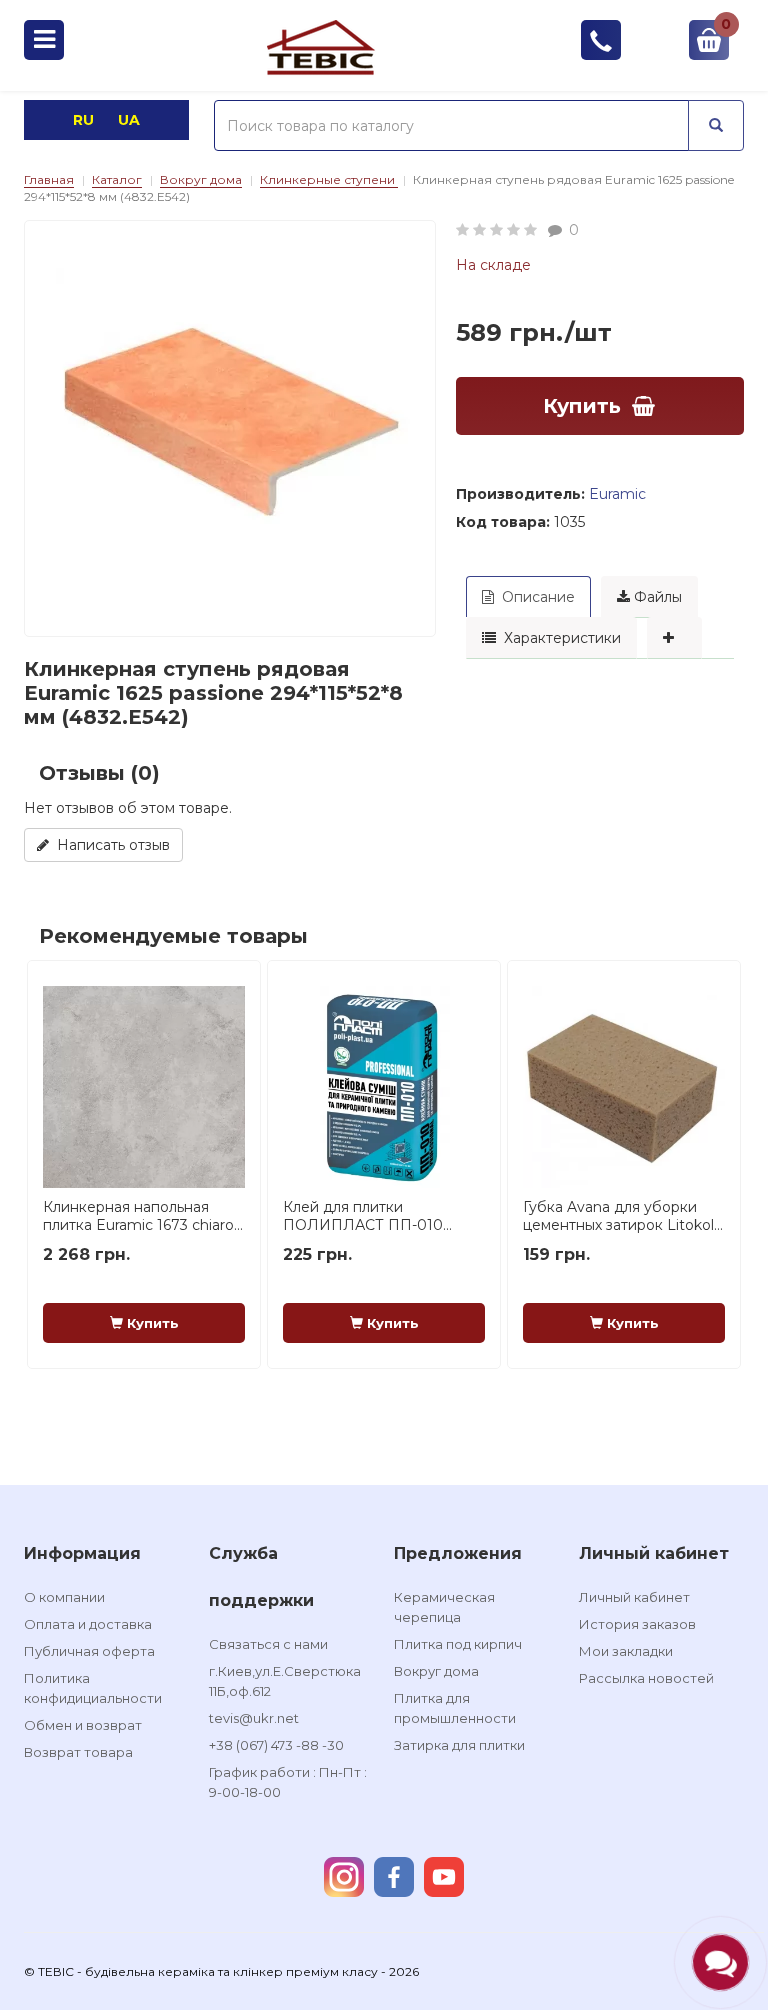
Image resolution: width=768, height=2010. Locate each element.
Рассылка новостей (646, 1678)
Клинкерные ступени (329, 179)
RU (85, 120)
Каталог (117, 179)
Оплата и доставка (88, 1624)
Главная (49, 179)
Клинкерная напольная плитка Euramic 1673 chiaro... (143, 1216)
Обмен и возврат (83, 1725)
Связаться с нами (268, 1644)
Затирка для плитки (459, 1745)
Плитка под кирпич (458, 1644)
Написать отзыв (109, 845)
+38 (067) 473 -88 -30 (276, 1745)
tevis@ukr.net (254, 1718)
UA (129, 120)
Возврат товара (78, 1752)
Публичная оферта (89, 1651)
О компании (64, 1597)
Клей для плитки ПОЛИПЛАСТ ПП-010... (367, 1216)
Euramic (617, 494)
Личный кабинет (634, 1597)
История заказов (637, 1624)
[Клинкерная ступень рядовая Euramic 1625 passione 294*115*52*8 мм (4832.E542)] (230, 426)
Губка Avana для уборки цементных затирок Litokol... (623, 1216)
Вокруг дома (201, 179)
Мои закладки (626, 1651)
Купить (582, 406)
